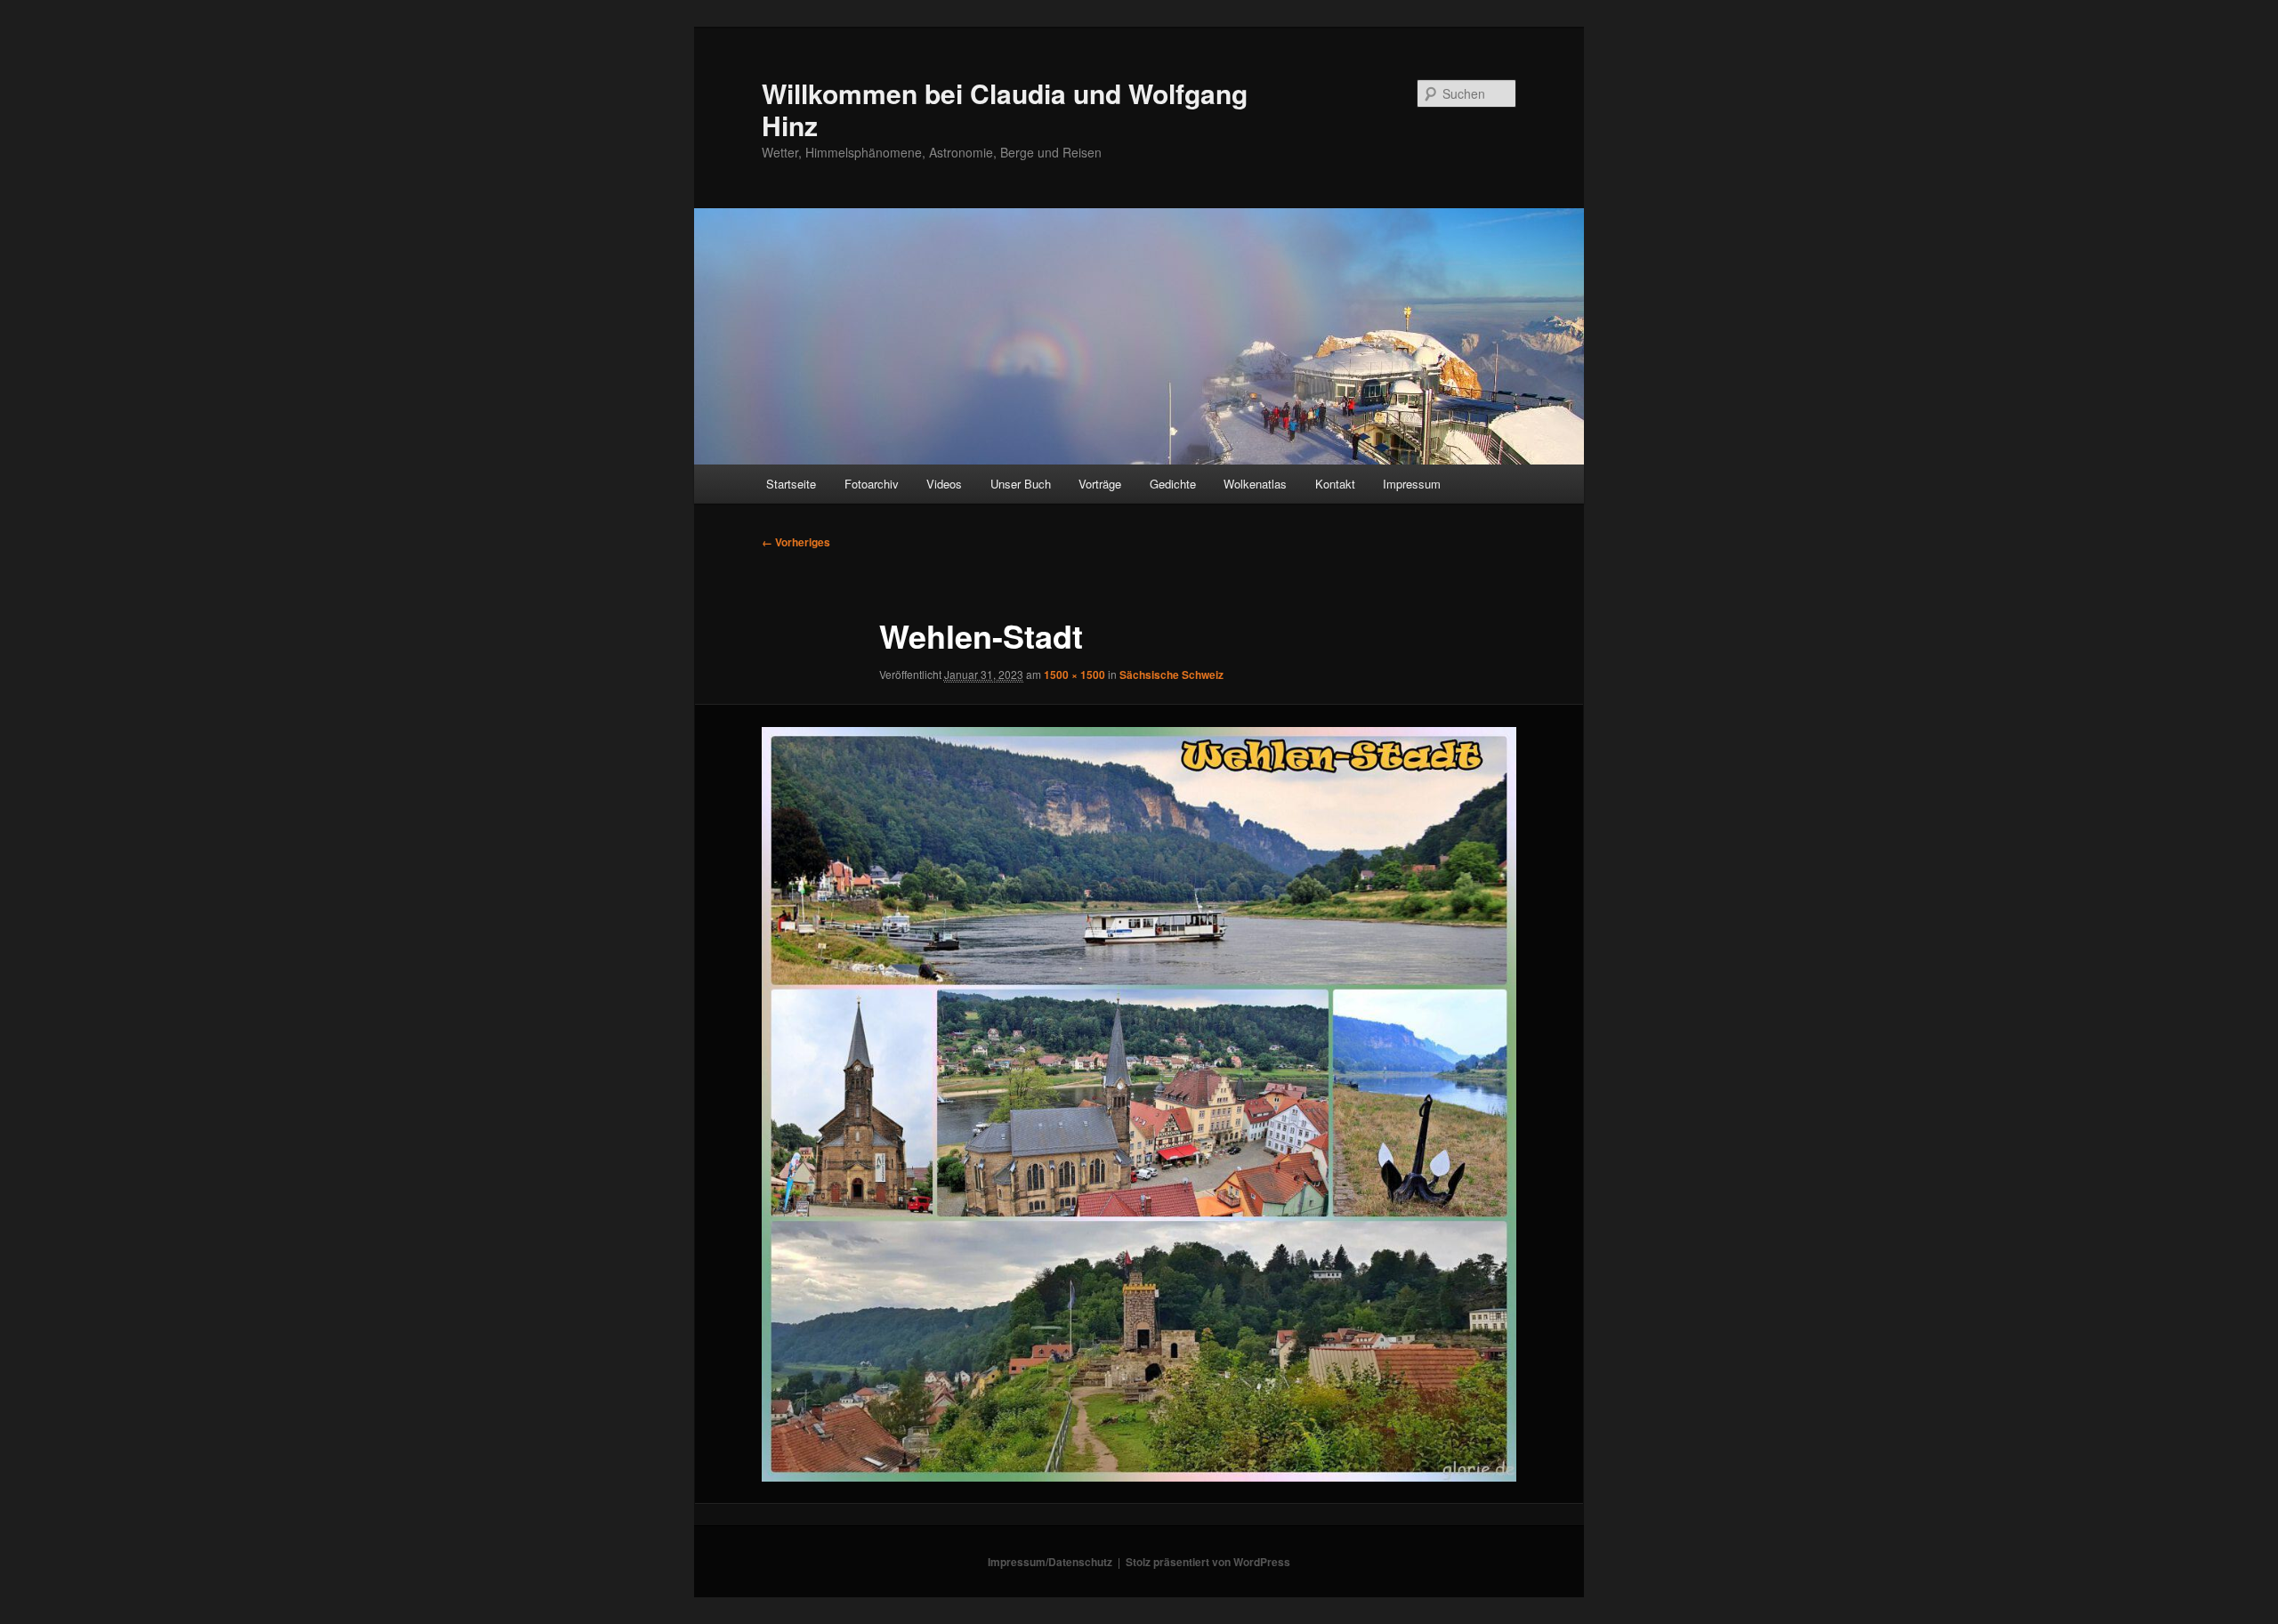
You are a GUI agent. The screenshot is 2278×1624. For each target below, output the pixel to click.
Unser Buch (1021, 484)
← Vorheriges (796, 542)
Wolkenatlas (1255, 484)
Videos (944, 484)
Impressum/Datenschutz (1050, 1562)
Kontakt (1335, 484)
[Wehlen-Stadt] (1139, 1104)
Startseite (791, 484)
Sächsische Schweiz (1171, 675)
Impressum (1412, 484)
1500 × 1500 (1074, 675)
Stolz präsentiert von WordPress (1208, 1562)
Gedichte (1173, 484)
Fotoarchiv (872, 484)
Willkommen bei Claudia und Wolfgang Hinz (1005, 109)
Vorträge (1100, 484)
